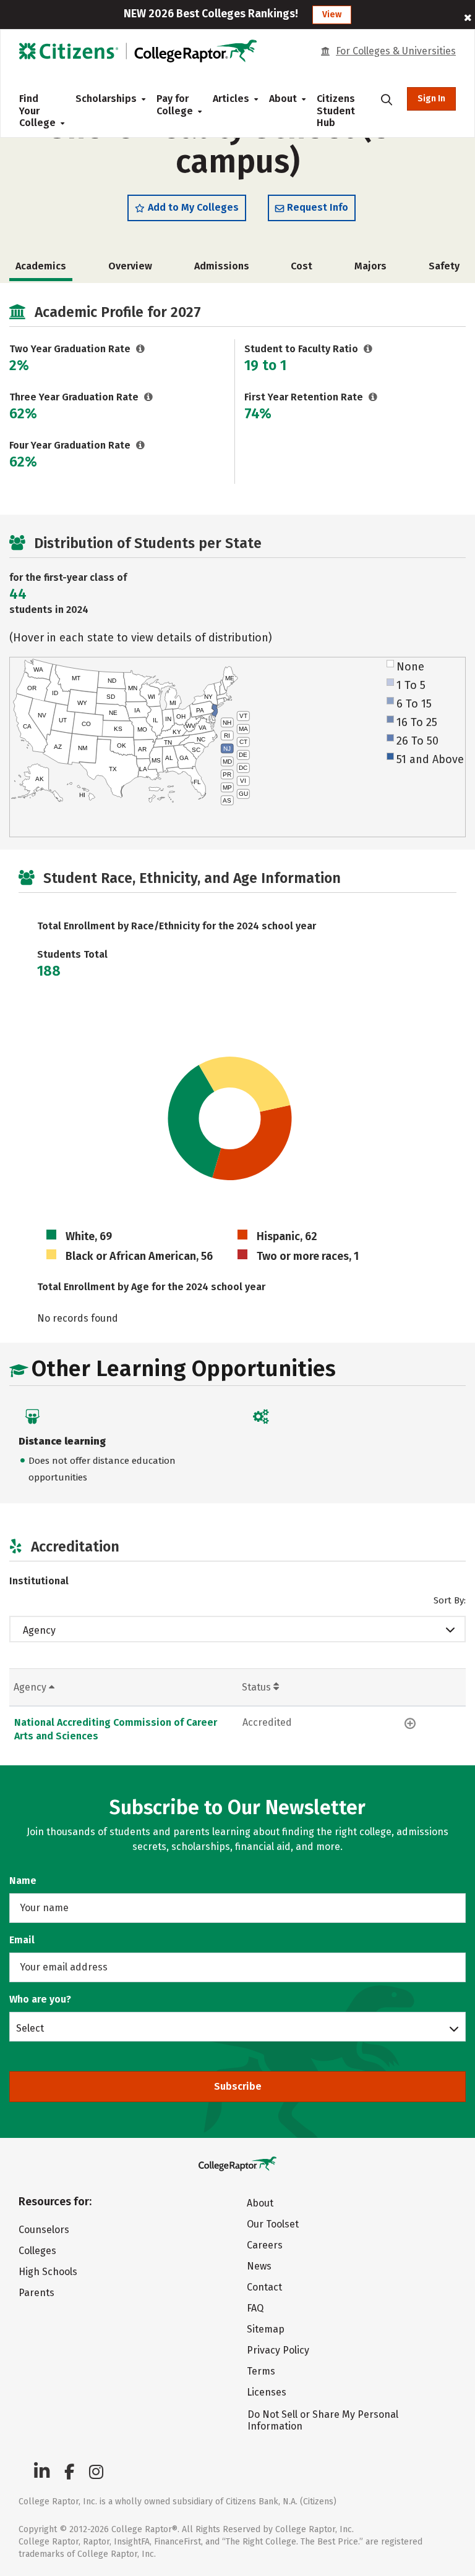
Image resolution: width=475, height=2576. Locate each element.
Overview (130, 266)
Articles (231, 99)
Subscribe (238, 2086)
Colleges (37, 2251)
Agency (39, 1630)
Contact (264, 2287)
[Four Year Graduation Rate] (141, 445)
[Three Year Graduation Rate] (149, 397)
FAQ (255, 2308)
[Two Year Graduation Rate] (141, 349)
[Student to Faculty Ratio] (368, 349)
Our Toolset (273, 2224)
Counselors (44, 2230)
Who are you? (40, 1999)
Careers (265, 2245)
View (332, 15)
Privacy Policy (278, 2350)
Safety (444, 266)
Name (23, 1881)
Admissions (222, 266)
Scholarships (106, 99)
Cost (302, 266)
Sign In (431, 99)
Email (22, 1940)
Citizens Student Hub (336, 111)
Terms (261, 2371)
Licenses (267, 2392)
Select (30, 2028)
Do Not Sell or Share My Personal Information (323, 2420)
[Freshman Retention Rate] (373, 397)
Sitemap (266, 2329)
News (259, 2266)
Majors (370, 266)
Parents (36, 2293)
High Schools (48, 2272)
